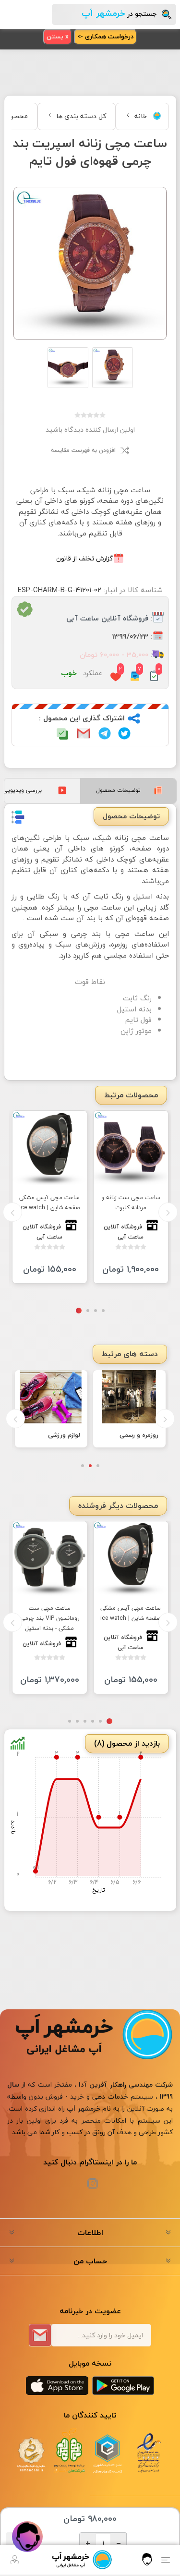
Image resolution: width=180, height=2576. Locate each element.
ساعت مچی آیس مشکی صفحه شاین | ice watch (49, 1203)
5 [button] (77, 1724)
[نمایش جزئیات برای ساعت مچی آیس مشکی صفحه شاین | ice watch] (50, 1148)
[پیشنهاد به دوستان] (84, 733)
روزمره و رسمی (139, 1435)
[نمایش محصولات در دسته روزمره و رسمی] (129, 1397)
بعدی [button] (12, 1212)
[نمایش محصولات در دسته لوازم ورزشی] (51, 1397)
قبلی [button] (168, 1212)
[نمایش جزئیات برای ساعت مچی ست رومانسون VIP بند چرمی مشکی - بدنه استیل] (50, 1561)
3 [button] (88, 1311)
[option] (131, 1197)
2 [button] (96, 1311)
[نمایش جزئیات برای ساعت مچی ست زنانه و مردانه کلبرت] (131, 1148)
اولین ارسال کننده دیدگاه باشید (90, 430)
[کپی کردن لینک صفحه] (62, 734)
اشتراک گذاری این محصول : (82, 719)
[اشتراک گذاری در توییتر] (124, 733)
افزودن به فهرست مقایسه (83, 450)
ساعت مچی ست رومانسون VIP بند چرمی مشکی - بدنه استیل (50, 1621)
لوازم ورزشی (64, 1435)
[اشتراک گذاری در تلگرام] (105, 733)
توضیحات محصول (118, 790)
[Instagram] (93, 2187)
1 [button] (103, 1311)
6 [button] (70, 1724)
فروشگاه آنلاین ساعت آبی (107, 619)
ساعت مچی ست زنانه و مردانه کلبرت (131, 1203)
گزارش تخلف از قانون (84, 558)
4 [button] (79, 1311)
